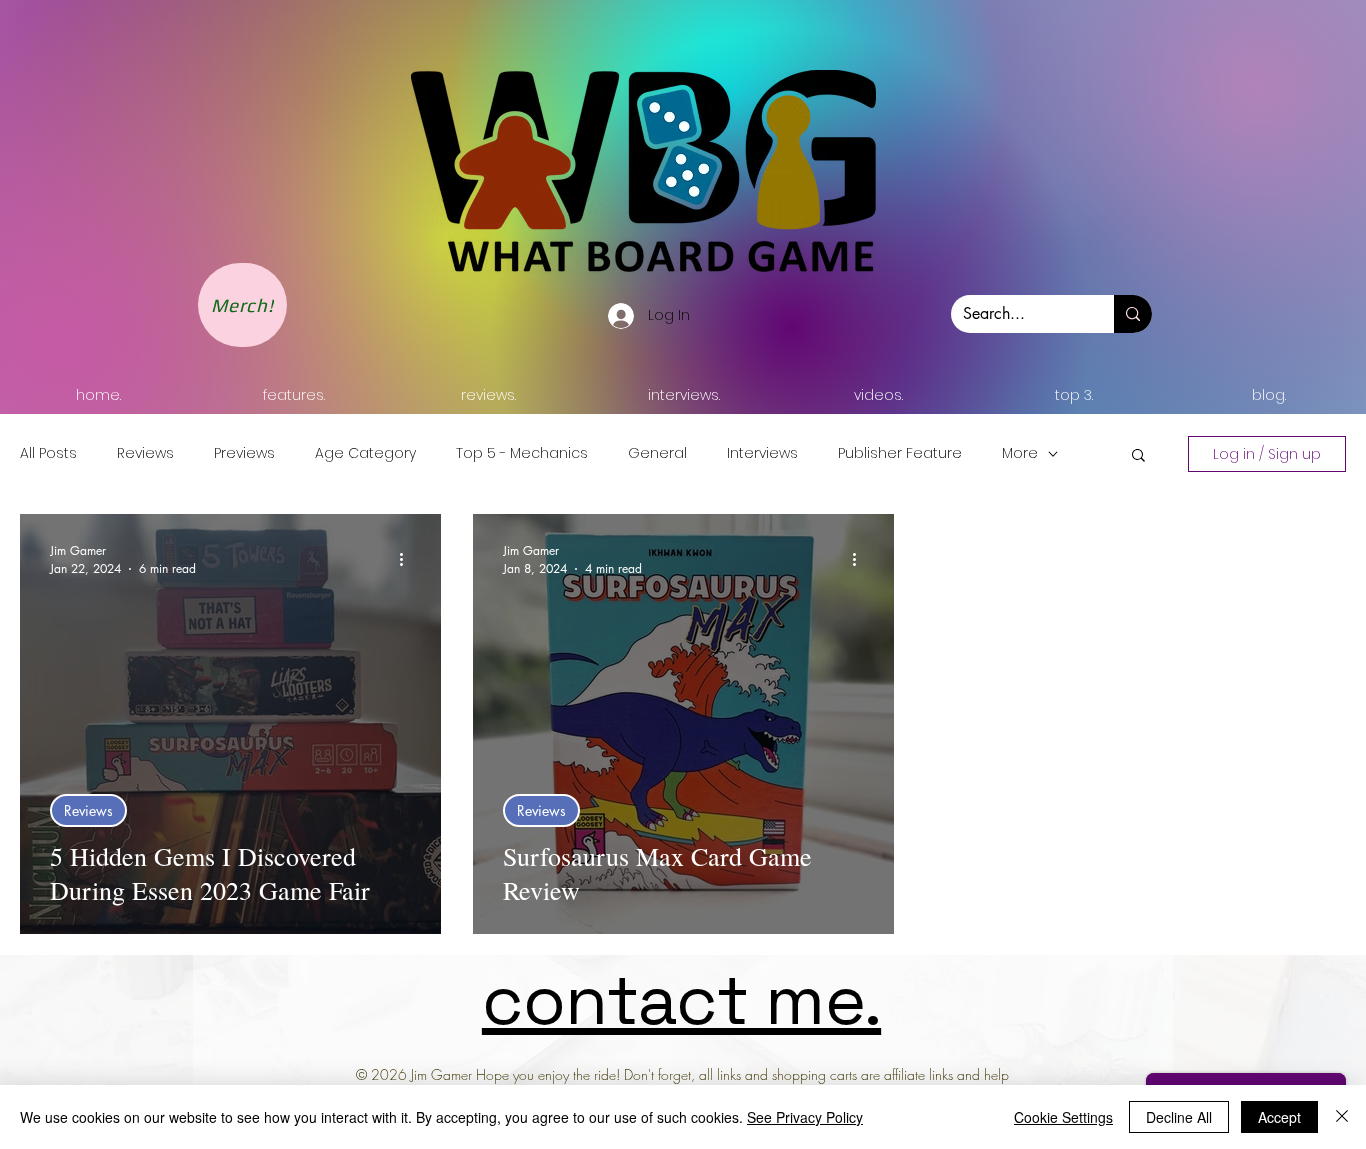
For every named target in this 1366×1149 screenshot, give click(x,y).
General (657, 453)
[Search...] (1133, 314)
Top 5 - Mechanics (522, 453)
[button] (1138, 456)
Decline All (1179, 1117)
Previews (244, 453)
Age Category (365, 453)
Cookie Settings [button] (1063, 1117)
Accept (1279, 1117)
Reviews (145, 453)
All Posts (48, 453)
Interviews (762, 453)
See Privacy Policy (805, 1117)
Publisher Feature (900, 453)
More (1020, 453)
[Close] (1342, 1117)
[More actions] (408, 559)
